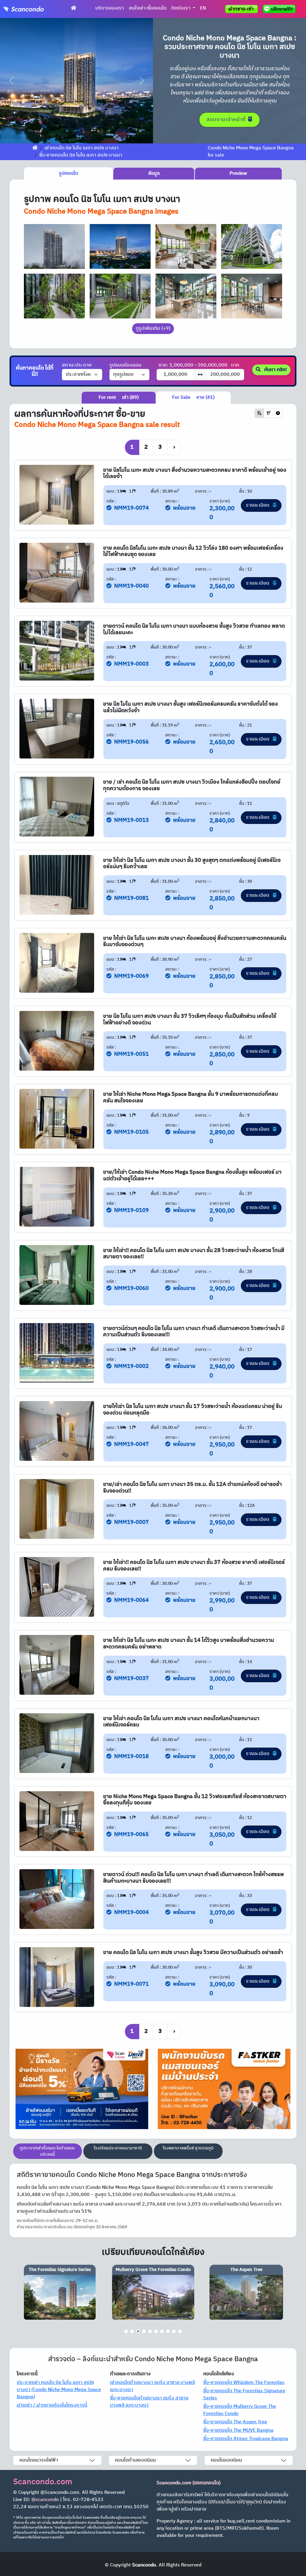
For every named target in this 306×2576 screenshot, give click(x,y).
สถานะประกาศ (77, 365)
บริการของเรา (110, 8)
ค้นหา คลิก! (275, 370)
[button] (12, 81)
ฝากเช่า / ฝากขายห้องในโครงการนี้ (52, 2405)
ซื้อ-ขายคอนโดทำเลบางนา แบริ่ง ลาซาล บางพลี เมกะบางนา (149, 2402)
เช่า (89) (119, 397)
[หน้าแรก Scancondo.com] (74, 8)
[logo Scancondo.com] (35, 9)
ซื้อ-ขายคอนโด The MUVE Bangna (238, 2430)
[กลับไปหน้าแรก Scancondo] (35, 148)
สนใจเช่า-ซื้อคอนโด (148, 8)
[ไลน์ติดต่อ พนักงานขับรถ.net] (280, 9)
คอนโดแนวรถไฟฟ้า (39, 2460)
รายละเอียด (258, 505)
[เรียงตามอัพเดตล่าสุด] (278, 413)
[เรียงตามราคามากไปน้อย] (269, 413)
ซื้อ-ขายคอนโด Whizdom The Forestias (244, 2383)
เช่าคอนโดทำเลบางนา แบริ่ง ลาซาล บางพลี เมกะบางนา (152, 2386)
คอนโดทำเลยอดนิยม (136, 2460)
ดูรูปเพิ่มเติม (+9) (153, 328)
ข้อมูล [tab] (154, 173)
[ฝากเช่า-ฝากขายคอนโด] (241, 9)
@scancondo (45, 2500)
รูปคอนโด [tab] (68, 173)
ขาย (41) (193, 397)
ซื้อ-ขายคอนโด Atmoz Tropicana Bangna (246, 2439)
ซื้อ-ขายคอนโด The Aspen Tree (235, 2422)
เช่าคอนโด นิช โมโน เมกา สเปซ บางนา (82, 148)
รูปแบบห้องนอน (125, 365)
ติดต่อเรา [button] (181, 8)
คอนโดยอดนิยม (226, 2460)
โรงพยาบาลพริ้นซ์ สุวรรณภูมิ (188, 2148)
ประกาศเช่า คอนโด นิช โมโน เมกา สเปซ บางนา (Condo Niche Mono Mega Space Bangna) (59, 2390)
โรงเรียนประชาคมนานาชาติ (118, 2148)
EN (203, 8)
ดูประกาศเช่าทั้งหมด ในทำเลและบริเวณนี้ (48, 2151)
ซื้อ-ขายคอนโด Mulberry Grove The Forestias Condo (240, 2410)
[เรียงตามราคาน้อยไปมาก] (259, 413)
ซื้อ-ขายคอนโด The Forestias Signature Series (244, 2395)
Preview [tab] (238, 173)
